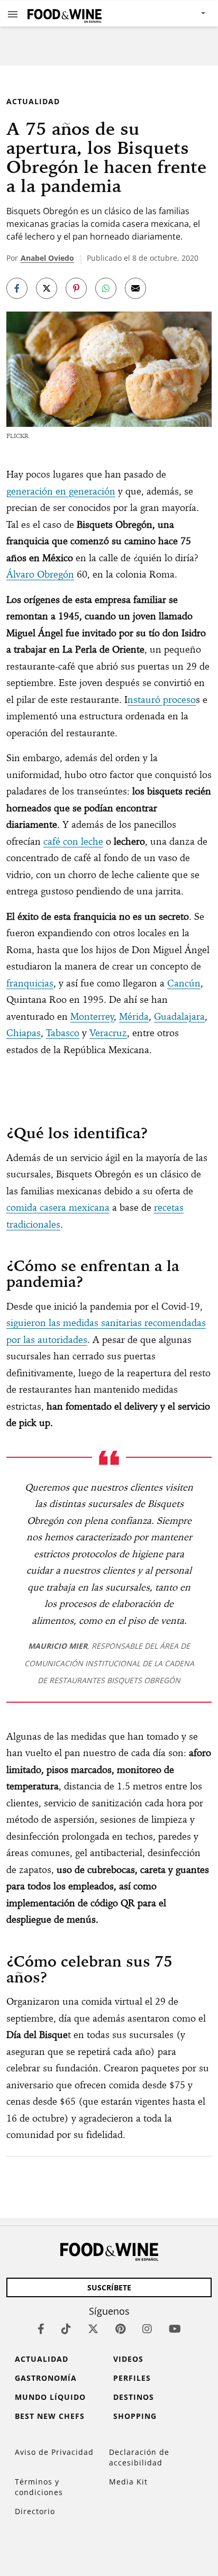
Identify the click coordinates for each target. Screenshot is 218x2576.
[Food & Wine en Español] (65, 13)
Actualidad (33, 101)
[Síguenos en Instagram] (147, 2329)
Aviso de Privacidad (54, 2452)
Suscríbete (109, 2287)
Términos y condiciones (39, 2487)
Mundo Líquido (50, 2397)
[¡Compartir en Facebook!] (17, 288)
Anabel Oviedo (47, 258)
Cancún (184, 983)
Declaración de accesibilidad (139, 2457)
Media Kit (128, 2482)
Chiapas (24, 1033)
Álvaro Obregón (40, 574)
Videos (128, 2359)
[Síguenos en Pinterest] (120, 2329)
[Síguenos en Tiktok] (66, 2329)
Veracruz (108, 1033)
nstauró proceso (162, 700)
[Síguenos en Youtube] (175, 2329)
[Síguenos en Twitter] (93, 2329)
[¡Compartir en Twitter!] (47, 288)
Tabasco (63, 1033)
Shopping (135, 2416)
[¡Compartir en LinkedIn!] (106, 288)
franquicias (30, 983)
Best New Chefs (50, 2416)
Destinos (134, 2397)
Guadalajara (179, 1016)
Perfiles (132, 2378)
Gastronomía (46, 2378)
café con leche (73, 841)
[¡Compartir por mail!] (135, 288)
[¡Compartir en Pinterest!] (76, 288)
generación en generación (61, 491)
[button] (13, 14)
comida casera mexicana (58, 1207)
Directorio (35, 2511)
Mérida (134, 1016)
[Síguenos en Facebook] (41, 2329)
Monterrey (92, 1016)
